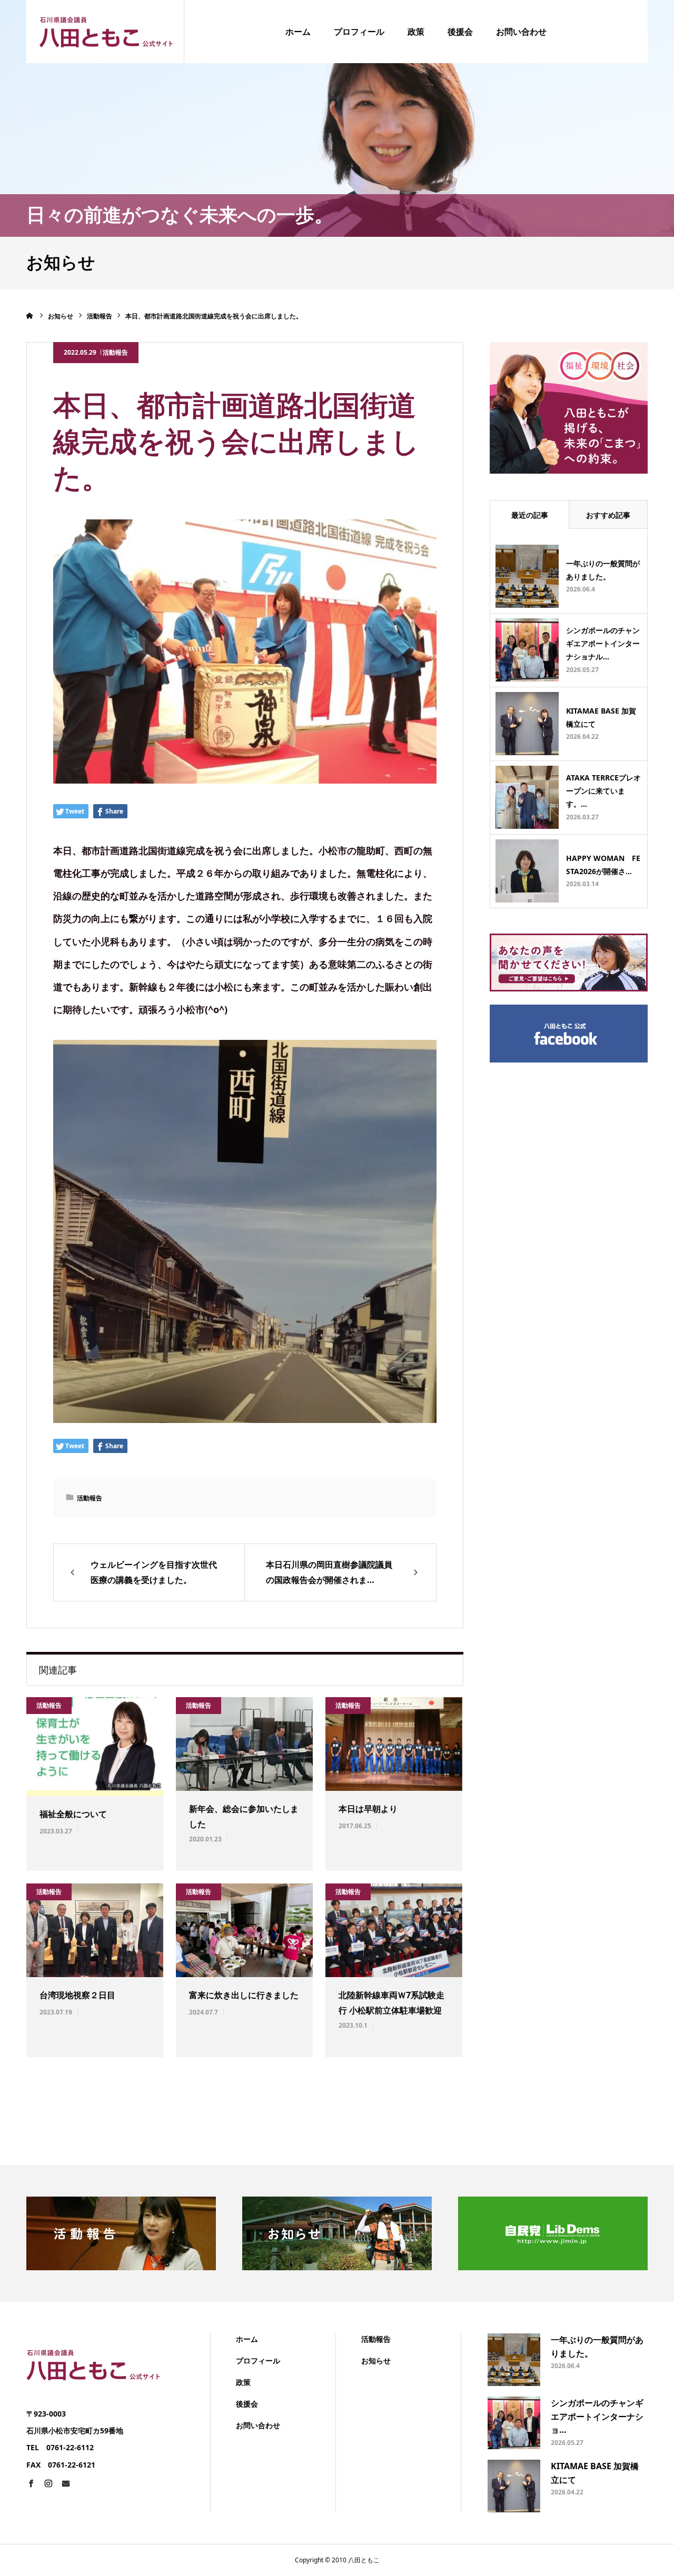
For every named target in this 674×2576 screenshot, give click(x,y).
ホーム (298, 32)
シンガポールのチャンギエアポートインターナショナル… (603, 643)
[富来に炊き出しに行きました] (244, 1930)
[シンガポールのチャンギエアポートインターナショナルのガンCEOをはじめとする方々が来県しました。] (527, 650)
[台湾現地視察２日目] (95, 1930)
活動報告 (115, 352)
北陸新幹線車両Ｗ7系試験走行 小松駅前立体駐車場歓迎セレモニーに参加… (391, 2010)
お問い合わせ (521, 32)
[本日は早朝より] (394, 1744)
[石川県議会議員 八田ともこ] (105, 31)
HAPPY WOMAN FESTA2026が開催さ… (603, 865)
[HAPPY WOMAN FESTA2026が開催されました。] (527, 871)
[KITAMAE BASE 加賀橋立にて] (527, 724)
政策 (416, 32)
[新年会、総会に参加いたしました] (244, 1744)
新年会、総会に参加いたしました (244, 1816)
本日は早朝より (368, 1809)
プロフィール (359, 32)
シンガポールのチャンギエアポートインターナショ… (597, 2416)
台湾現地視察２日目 (77, 1995)
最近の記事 (530, 515)
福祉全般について (73, 1814)
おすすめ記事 (608, 515)
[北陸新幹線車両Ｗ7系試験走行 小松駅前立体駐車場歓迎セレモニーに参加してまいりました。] (394, 1930)
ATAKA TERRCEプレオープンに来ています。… (603, 791)
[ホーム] (30, 316)
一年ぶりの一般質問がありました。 (603, 570)
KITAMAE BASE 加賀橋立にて (601, 717)
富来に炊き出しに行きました (244, 1995)
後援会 (460, 32)
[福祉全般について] (95, 1747)
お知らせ (376, 2361)
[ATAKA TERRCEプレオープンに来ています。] (527, 797)
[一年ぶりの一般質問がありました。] (527, 576)
